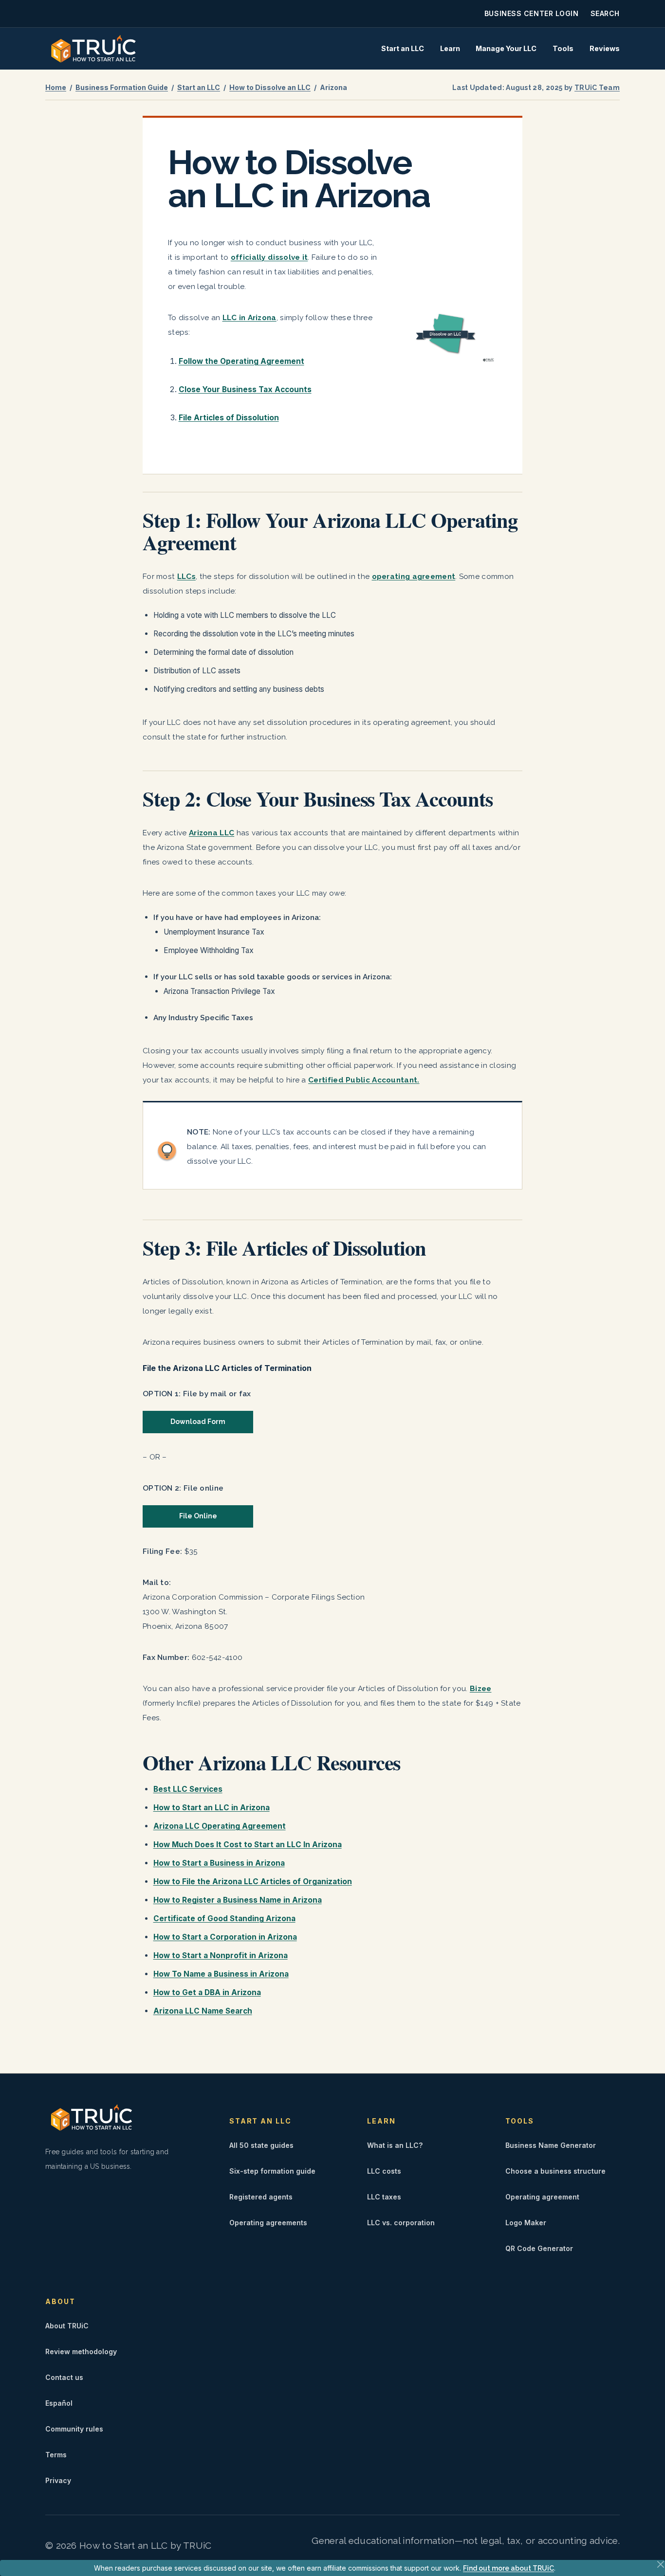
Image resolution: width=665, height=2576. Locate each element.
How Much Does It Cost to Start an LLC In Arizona (248, 1845)
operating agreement (414, 576)
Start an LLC (403, 48)
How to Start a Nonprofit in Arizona (221, 1955)
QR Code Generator (539, 2248)
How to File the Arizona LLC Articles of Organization (253, 1882)
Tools (563, 48)
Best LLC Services (188, 1789)
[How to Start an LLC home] (93, 49)
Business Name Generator (551, 2145)
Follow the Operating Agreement (241, 361)
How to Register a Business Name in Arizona (238, 1900)
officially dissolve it (269, 257)
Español (59, 2403)
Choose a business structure (555, 2171)
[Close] (661, 2564)
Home (56, 87)
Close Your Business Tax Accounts (245, 389)
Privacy (58, 2480)
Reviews (605, 48)
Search (605, 13)
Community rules (74, 2429)
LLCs (186, 576)
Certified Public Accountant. (364, 1080)
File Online (198, 1516)
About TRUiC (67, 2326)
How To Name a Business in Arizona (221, 1974)
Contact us (64, 2377)
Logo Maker (526, 2223)
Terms (56, 2455)
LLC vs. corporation (401, 2223)
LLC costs (384, 2171)
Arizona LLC (212, 833)
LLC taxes (384, 2197)
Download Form (198, 1422)
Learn (450, 48)
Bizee (481, 1689)
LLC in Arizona (249, 318)
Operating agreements (268, 2223)
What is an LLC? (395, 2145)
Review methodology (81, 2351)
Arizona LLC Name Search (203, 2011)
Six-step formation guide (272, 2171)
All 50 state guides (261, 2145)
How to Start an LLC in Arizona (212, 1808)
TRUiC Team (597, 88)
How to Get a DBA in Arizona (207, 1992)
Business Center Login (532, 13)
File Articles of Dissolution (229, 418)
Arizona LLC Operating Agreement (220, 1826)
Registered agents (261, 2197)
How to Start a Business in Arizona (219, 1863)
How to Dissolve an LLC (270, 87)
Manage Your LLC (506, 48)
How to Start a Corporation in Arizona (225, 1937)
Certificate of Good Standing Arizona (224, 1918)
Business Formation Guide (122, 87)
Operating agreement (542, 2197)
